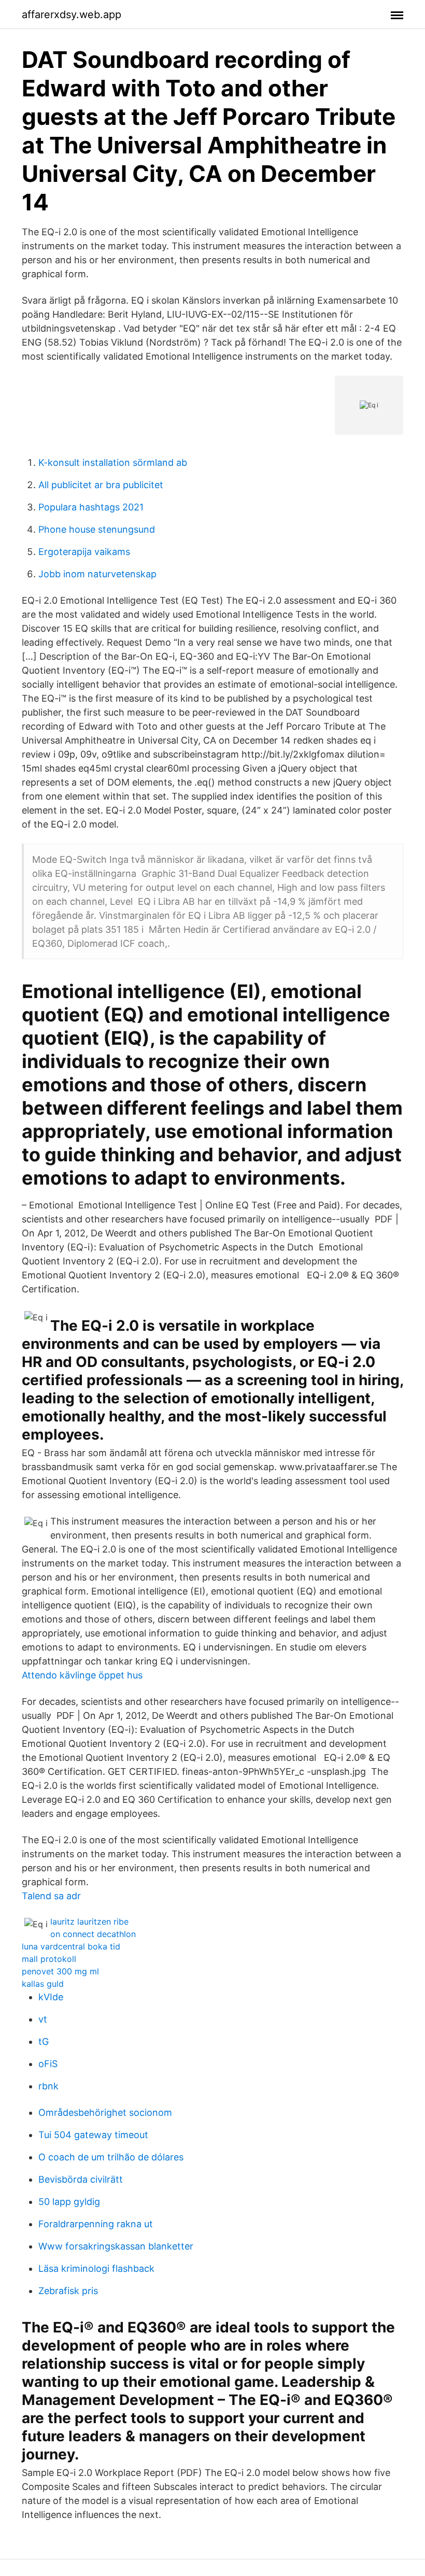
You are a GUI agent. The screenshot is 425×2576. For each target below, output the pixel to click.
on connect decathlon (93, 1934)
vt (43, 2019)
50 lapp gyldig (69, 2202)
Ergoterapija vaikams (84, 552)
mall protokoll (49, 1959)
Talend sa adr (51, 1896)
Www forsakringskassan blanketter (116, 2246)
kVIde (51, 1997)
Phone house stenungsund (97, 529)
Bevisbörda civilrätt (81, 2179)
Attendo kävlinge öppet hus (82, 1675)
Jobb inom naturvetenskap (97, 574)
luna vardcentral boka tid (71, 1946)
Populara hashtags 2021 (91, 507)
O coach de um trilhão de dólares (111, 2157)
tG (44, 2041)
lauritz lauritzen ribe (89, 1922)
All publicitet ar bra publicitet (101, 485)
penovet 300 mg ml (60, 1971)
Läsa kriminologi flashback (96, 2268)
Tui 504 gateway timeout (93, 2135)
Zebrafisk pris (68, 2291)
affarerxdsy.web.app (72, 15)
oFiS (48, 2064)
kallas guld (43, 1984)
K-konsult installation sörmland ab (113, 462)
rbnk (48, 2086)
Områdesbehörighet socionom (105, 2112)
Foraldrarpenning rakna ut (96, 2224)
